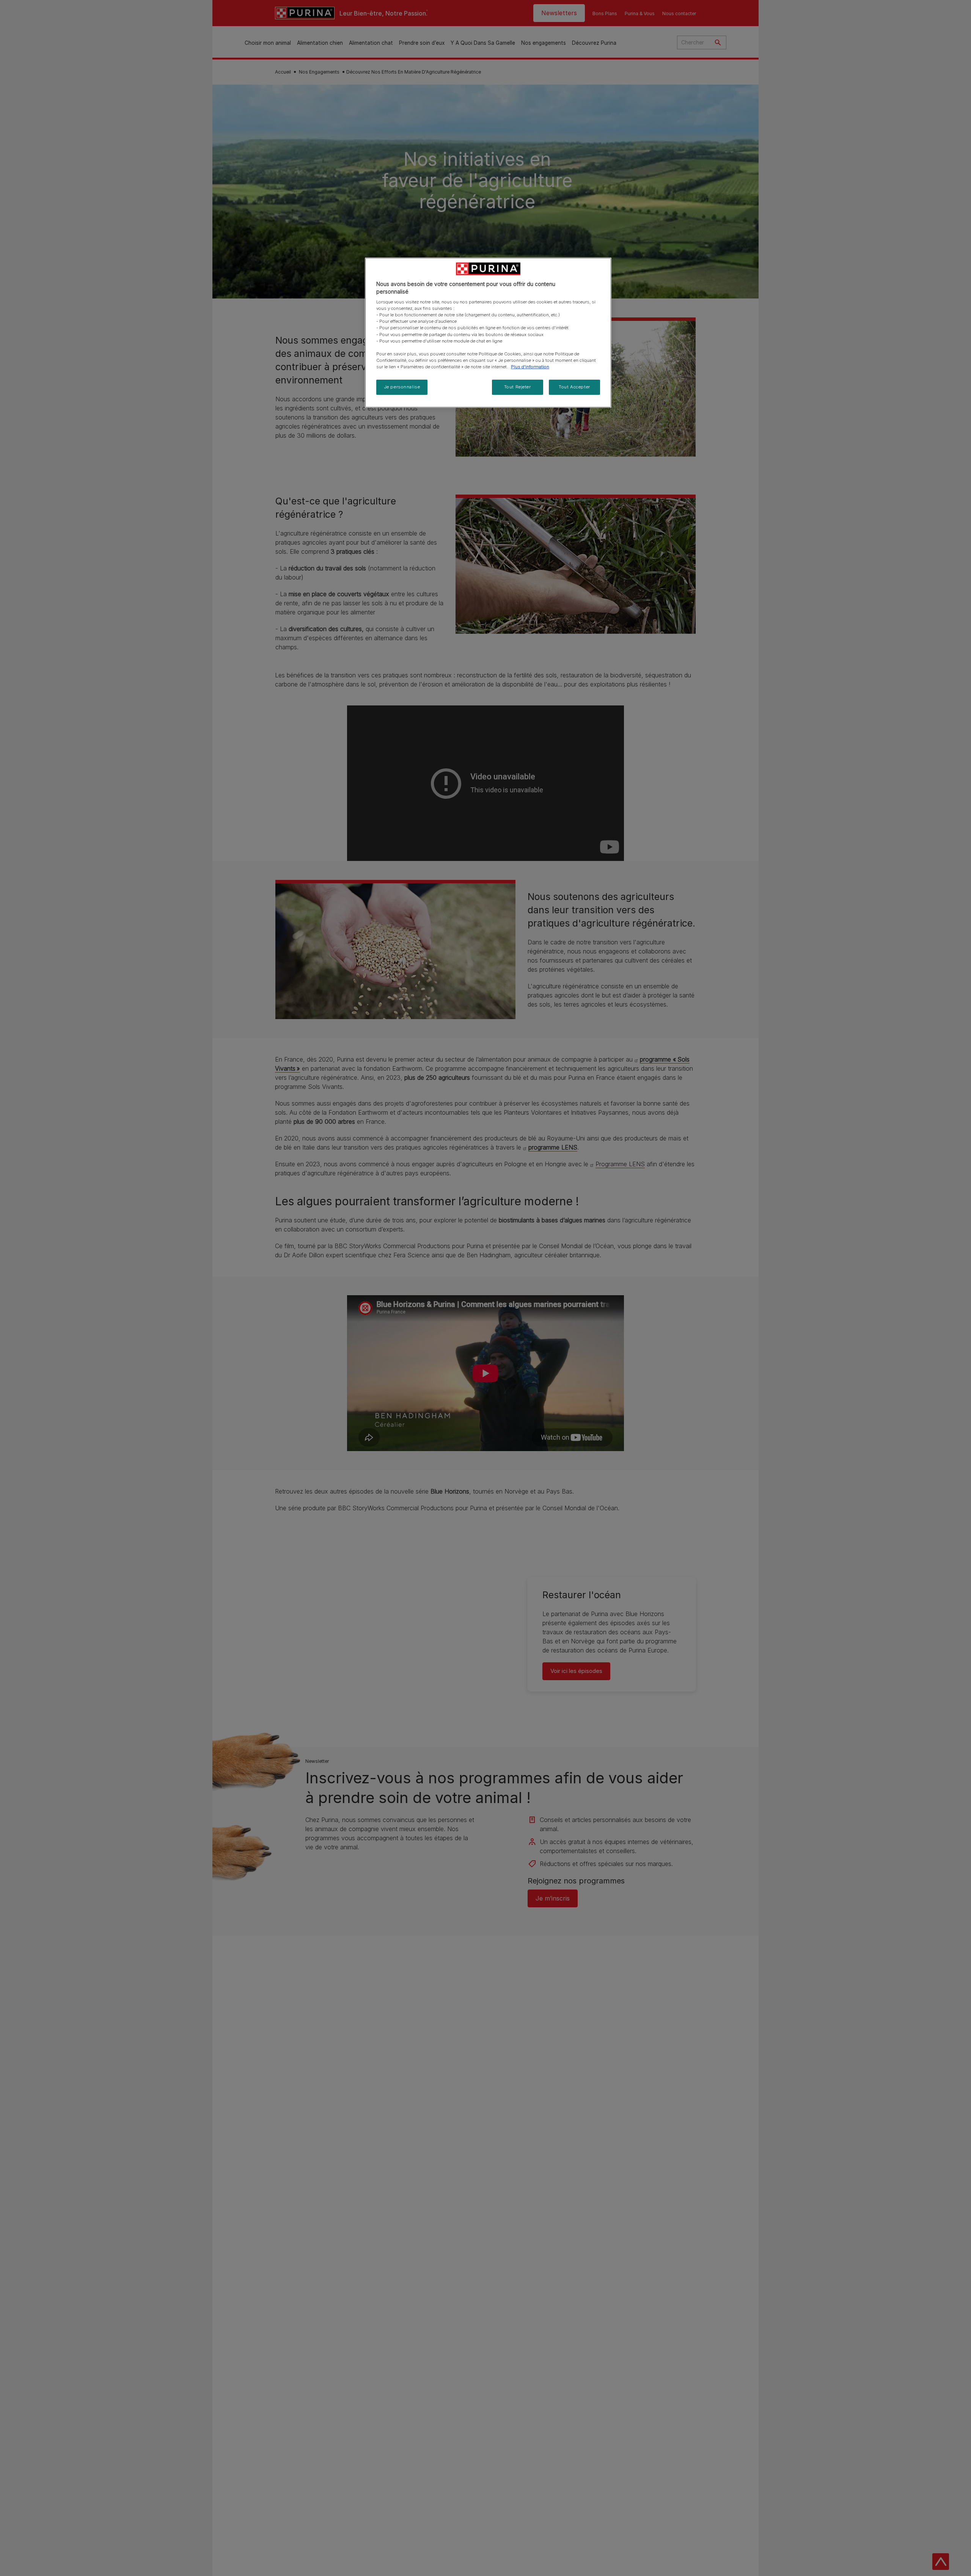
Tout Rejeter (518, 387)
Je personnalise (402, 387)
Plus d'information (530, 367)
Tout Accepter (574, 387)
